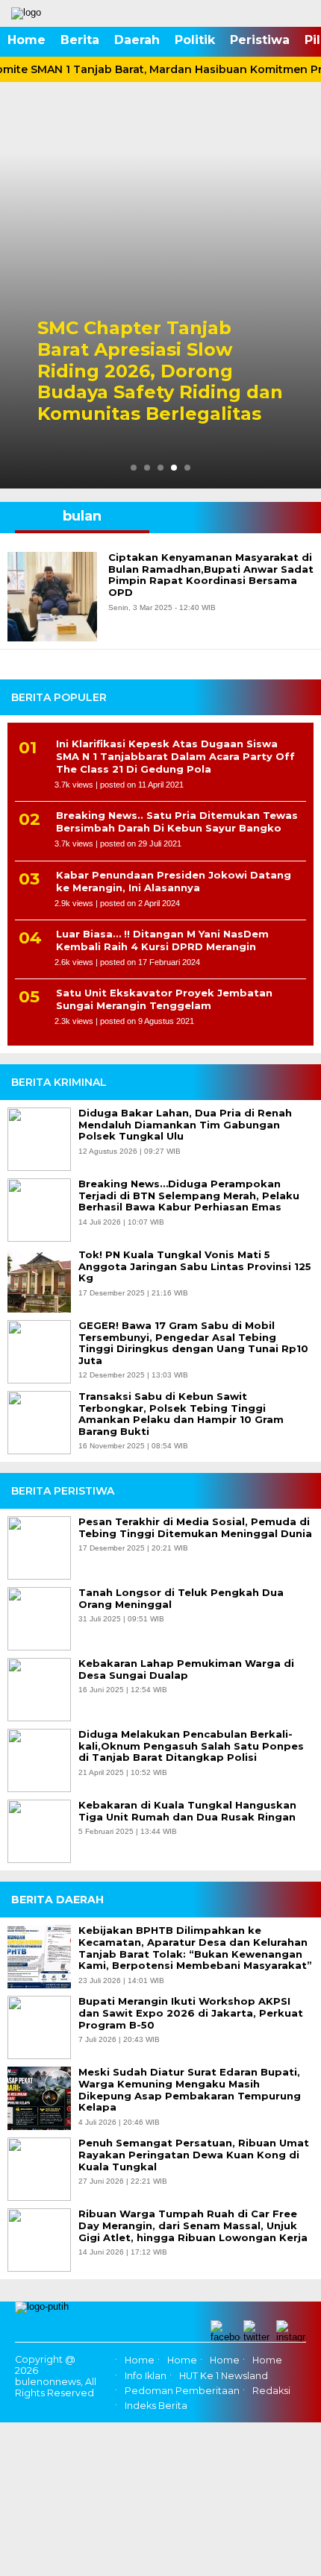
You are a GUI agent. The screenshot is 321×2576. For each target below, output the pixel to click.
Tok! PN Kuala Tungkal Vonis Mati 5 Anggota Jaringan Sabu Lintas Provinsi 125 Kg (195, 1266)
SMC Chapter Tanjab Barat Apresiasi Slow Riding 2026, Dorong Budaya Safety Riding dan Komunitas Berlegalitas (160, 371)
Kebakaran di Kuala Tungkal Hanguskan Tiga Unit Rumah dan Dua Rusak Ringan (187, 1811)
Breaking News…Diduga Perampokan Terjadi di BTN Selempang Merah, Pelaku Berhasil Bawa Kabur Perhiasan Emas (189, 1196)
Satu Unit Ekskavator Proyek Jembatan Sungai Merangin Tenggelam (164, 999)
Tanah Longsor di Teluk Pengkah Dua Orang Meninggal (181, 1599)
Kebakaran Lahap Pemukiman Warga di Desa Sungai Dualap (186, 1669)
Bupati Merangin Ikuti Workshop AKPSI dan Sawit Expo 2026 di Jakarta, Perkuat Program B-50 (191, 2013)
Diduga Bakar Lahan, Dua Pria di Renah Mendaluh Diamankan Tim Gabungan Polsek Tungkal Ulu (185, 1125)
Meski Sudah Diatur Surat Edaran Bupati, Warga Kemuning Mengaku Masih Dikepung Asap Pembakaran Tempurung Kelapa (190, 2090)
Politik (195, 40)
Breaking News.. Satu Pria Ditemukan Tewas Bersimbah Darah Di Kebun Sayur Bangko (177, 822)
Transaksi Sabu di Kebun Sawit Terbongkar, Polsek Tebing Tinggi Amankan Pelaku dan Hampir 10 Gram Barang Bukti (181, 1414)
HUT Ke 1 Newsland (224, 2376)
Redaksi (271, 2391)
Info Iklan (146, 2376)
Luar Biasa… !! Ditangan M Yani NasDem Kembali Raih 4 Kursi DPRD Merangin (162, 940)
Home (27, 40)
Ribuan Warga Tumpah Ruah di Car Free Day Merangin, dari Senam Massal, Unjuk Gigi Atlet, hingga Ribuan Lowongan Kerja (193, 2225)
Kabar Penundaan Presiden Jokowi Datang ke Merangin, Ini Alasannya (174, 881)
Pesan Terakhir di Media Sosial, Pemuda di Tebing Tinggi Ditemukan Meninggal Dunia (195, 1528)
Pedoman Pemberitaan (182, 2391)
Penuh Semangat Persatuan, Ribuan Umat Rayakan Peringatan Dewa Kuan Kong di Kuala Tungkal (194, 2155)
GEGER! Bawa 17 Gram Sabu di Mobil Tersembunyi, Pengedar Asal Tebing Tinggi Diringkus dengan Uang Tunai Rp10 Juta (193, 1343)
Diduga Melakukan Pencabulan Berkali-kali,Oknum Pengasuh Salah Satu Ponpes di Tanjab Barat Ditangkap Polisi (191, 1746)
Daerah (137, 40)
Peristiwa (260, 40)
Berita (80, 40)
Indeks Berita (156, 2406)
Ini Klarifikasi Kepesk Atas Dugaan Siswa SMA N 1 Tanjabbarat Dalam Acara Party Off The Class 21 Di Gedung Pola (175, 756)
